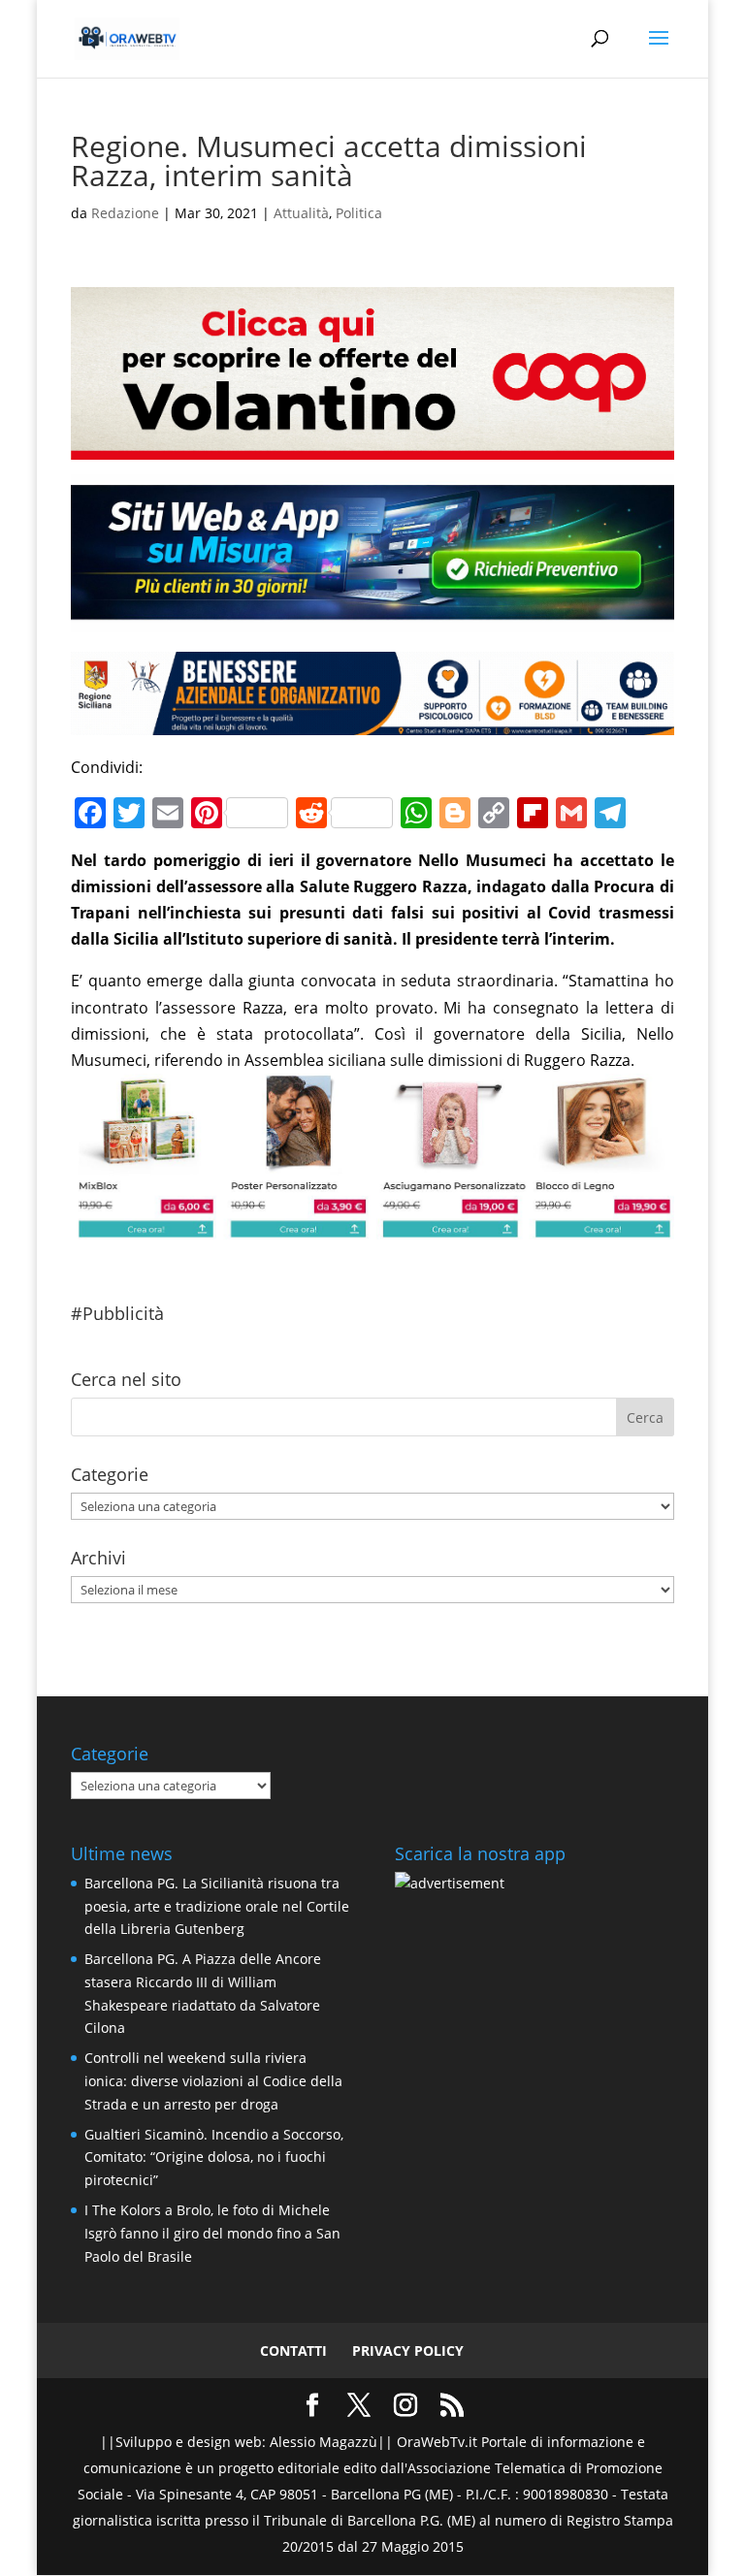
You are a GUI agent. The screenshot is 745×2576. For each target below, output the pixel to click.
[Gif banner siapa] (372, 722)
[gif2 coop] (372, 446)
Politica (359, 213)
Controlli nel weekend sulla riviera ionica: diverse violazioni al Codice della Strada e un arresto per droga (213, 2081)
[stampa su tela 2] (372, 1226)
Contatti (293, 2351)
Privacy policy (408, 2351)
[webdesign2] (372, 619)
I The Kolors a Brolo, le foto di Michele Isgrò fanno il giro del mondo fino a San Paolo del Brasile (212, 2233)
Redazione (125, 213)
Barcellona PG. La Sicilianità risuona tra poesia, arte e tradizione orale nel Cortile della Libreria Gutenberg (217, 1906)
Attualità (301, 213)
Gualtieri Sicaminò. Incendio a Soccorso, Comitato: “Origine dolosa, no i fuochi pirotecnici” (214, 2157)
